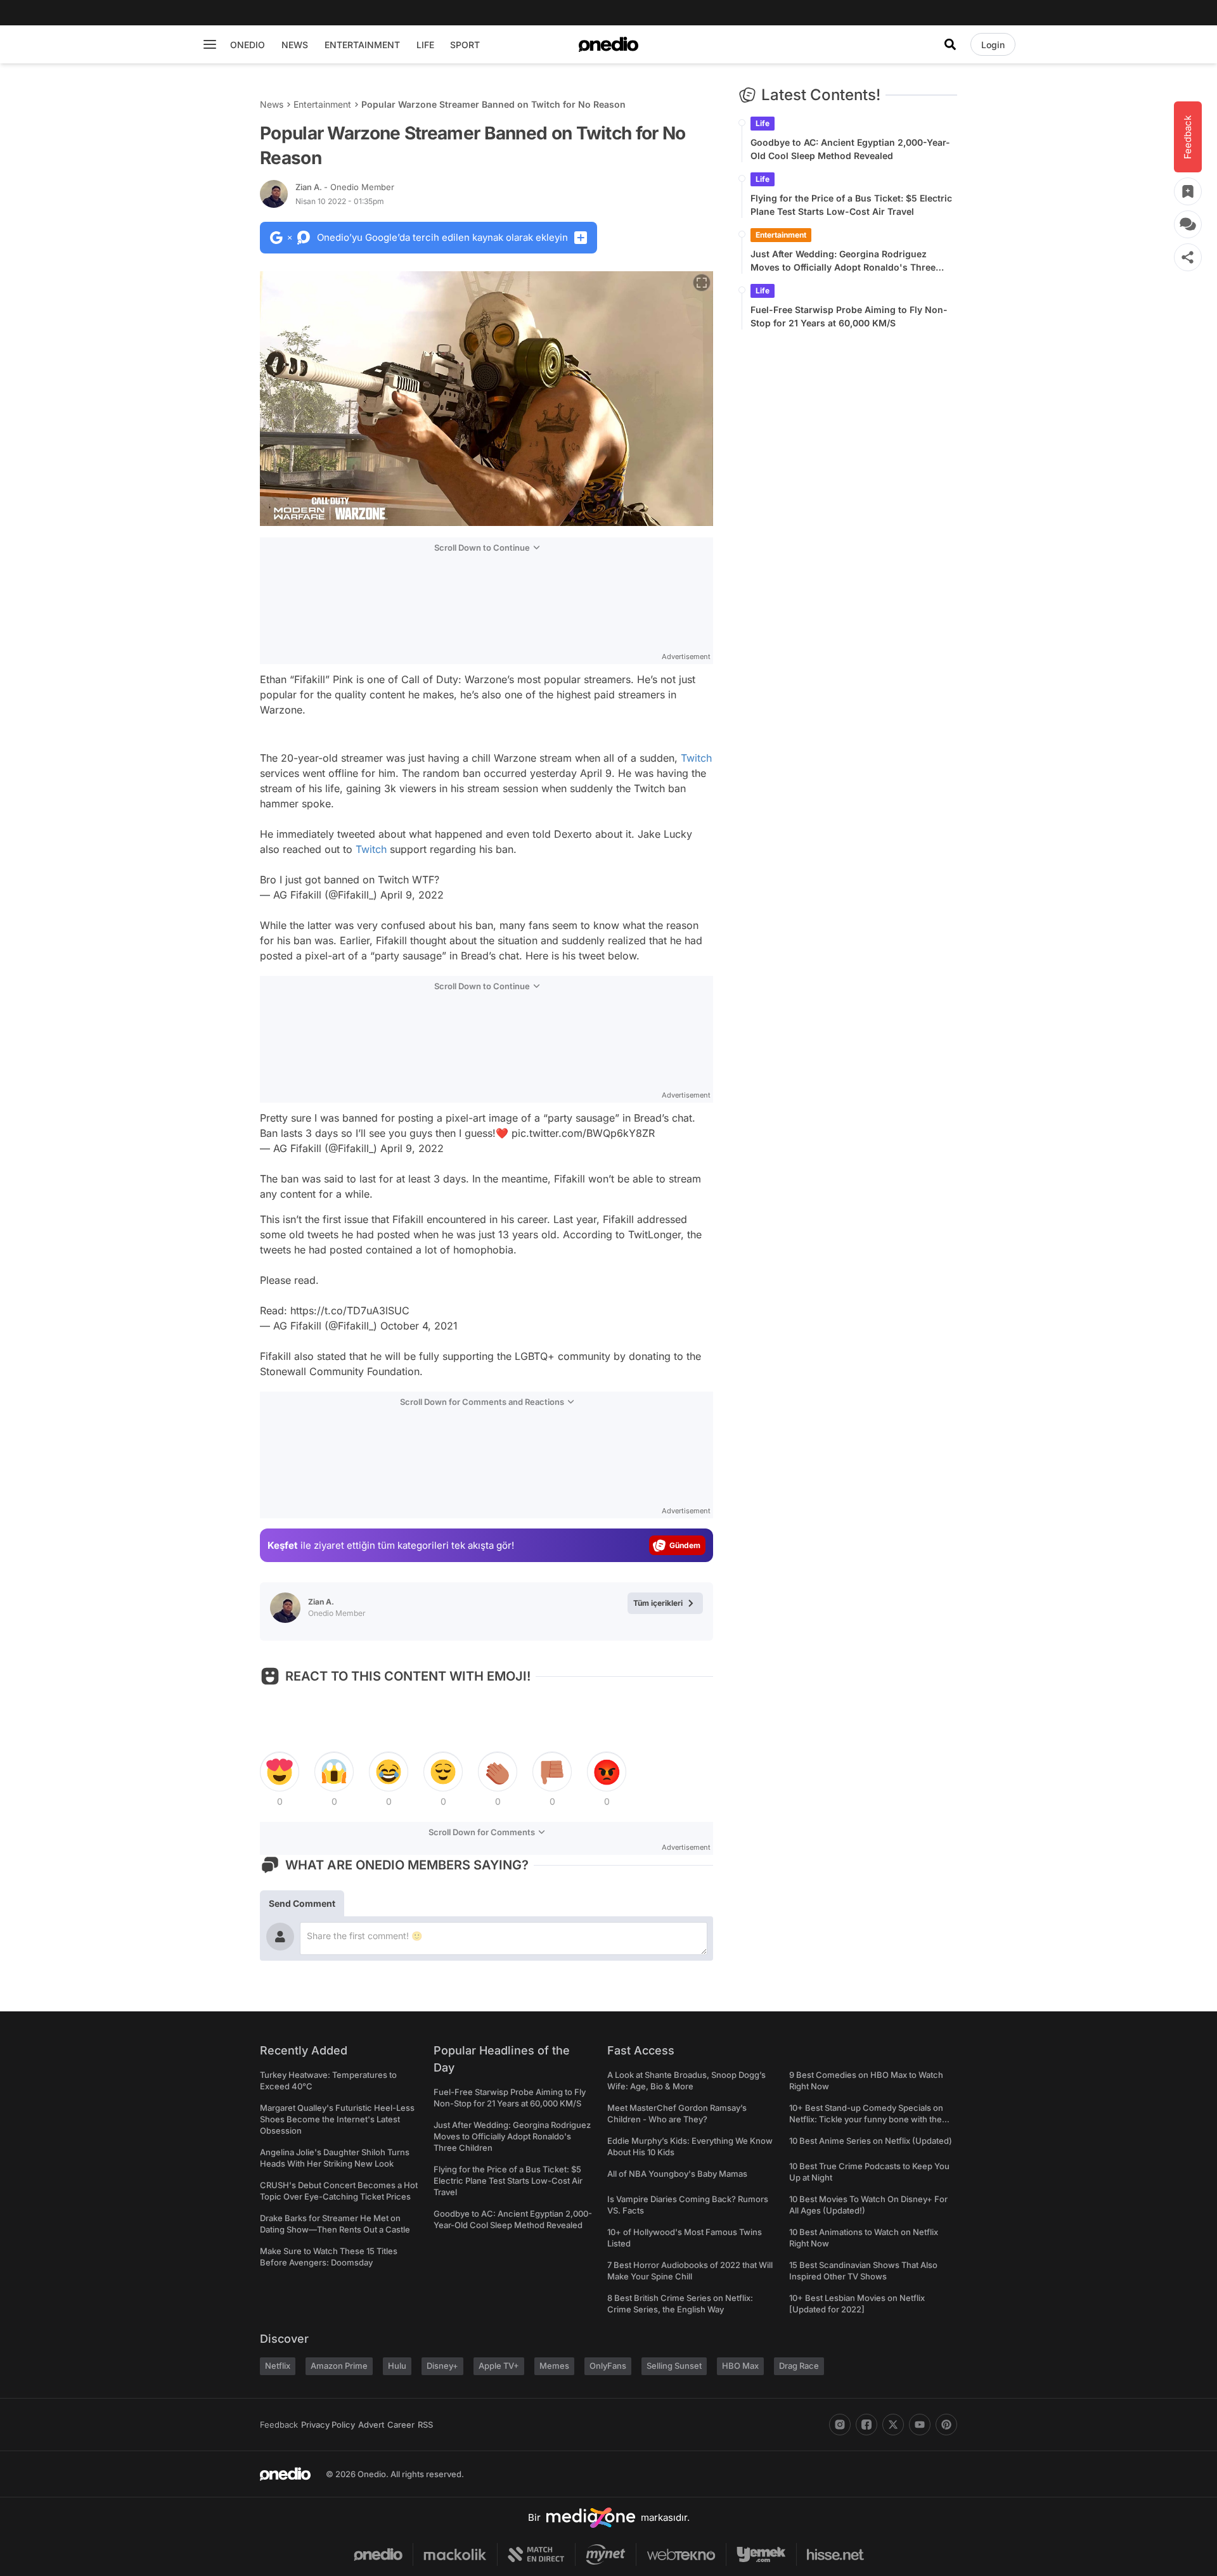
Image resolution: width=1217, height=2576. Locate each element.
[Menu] (210, 44)
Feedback (279, 2425)
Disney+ (442, 2366)
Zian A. (345, 187)
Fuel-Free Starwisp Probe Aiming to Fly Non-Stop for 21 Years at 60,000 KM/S (849, 316)
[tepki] (280, 1772)
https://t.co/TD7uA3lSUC (350, 1310)
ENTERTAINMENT (362, 45)
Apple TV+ (499, 2366)
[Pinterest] (946, 2425)
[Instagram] (840, 2425)
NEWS (295, 45)
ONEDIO (248, 45)
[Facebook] (866, 2425)
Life (763, 123)
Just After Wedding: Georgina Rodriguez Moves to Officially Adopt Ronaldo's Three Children (843, 261)
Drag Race (799, 2366)
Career (401, 2425)
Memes (554, 2366)
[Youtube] (920, 2425)
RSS (425, 2425)
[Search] (950, 44)
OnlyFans (608, 2366)
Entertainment (322, 104)
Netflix (278, 2366)
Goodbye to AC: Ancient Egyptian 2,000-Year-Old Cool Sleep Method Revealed (850, 149)
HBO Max (740, 2366)
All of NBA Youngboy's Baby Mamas (677, 2174)
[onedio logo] (608, 44)
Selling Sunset (674, 2366)
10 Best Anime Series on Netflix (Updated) (871, 2141)
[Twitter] (893, 2425)
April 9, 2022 (412, 895)
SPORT (465, 45)
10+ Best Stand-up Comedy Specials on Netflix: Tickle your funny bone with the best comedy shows (866, 2119)
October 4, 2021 (419, 1326)
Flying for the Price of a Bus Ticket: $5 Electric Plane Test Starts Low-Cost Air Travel (851, 205)
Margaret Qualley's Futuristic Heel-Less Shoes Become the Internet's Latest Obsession (337, 2119)
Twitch (696, 758)
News (272, 104)
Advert (371, 2425)
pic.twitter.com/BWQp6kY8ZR (583, 1133)
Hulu (397, 2366)
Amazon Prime (339, 2366)
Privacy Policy (328, 2425)
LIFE (425, 45)
